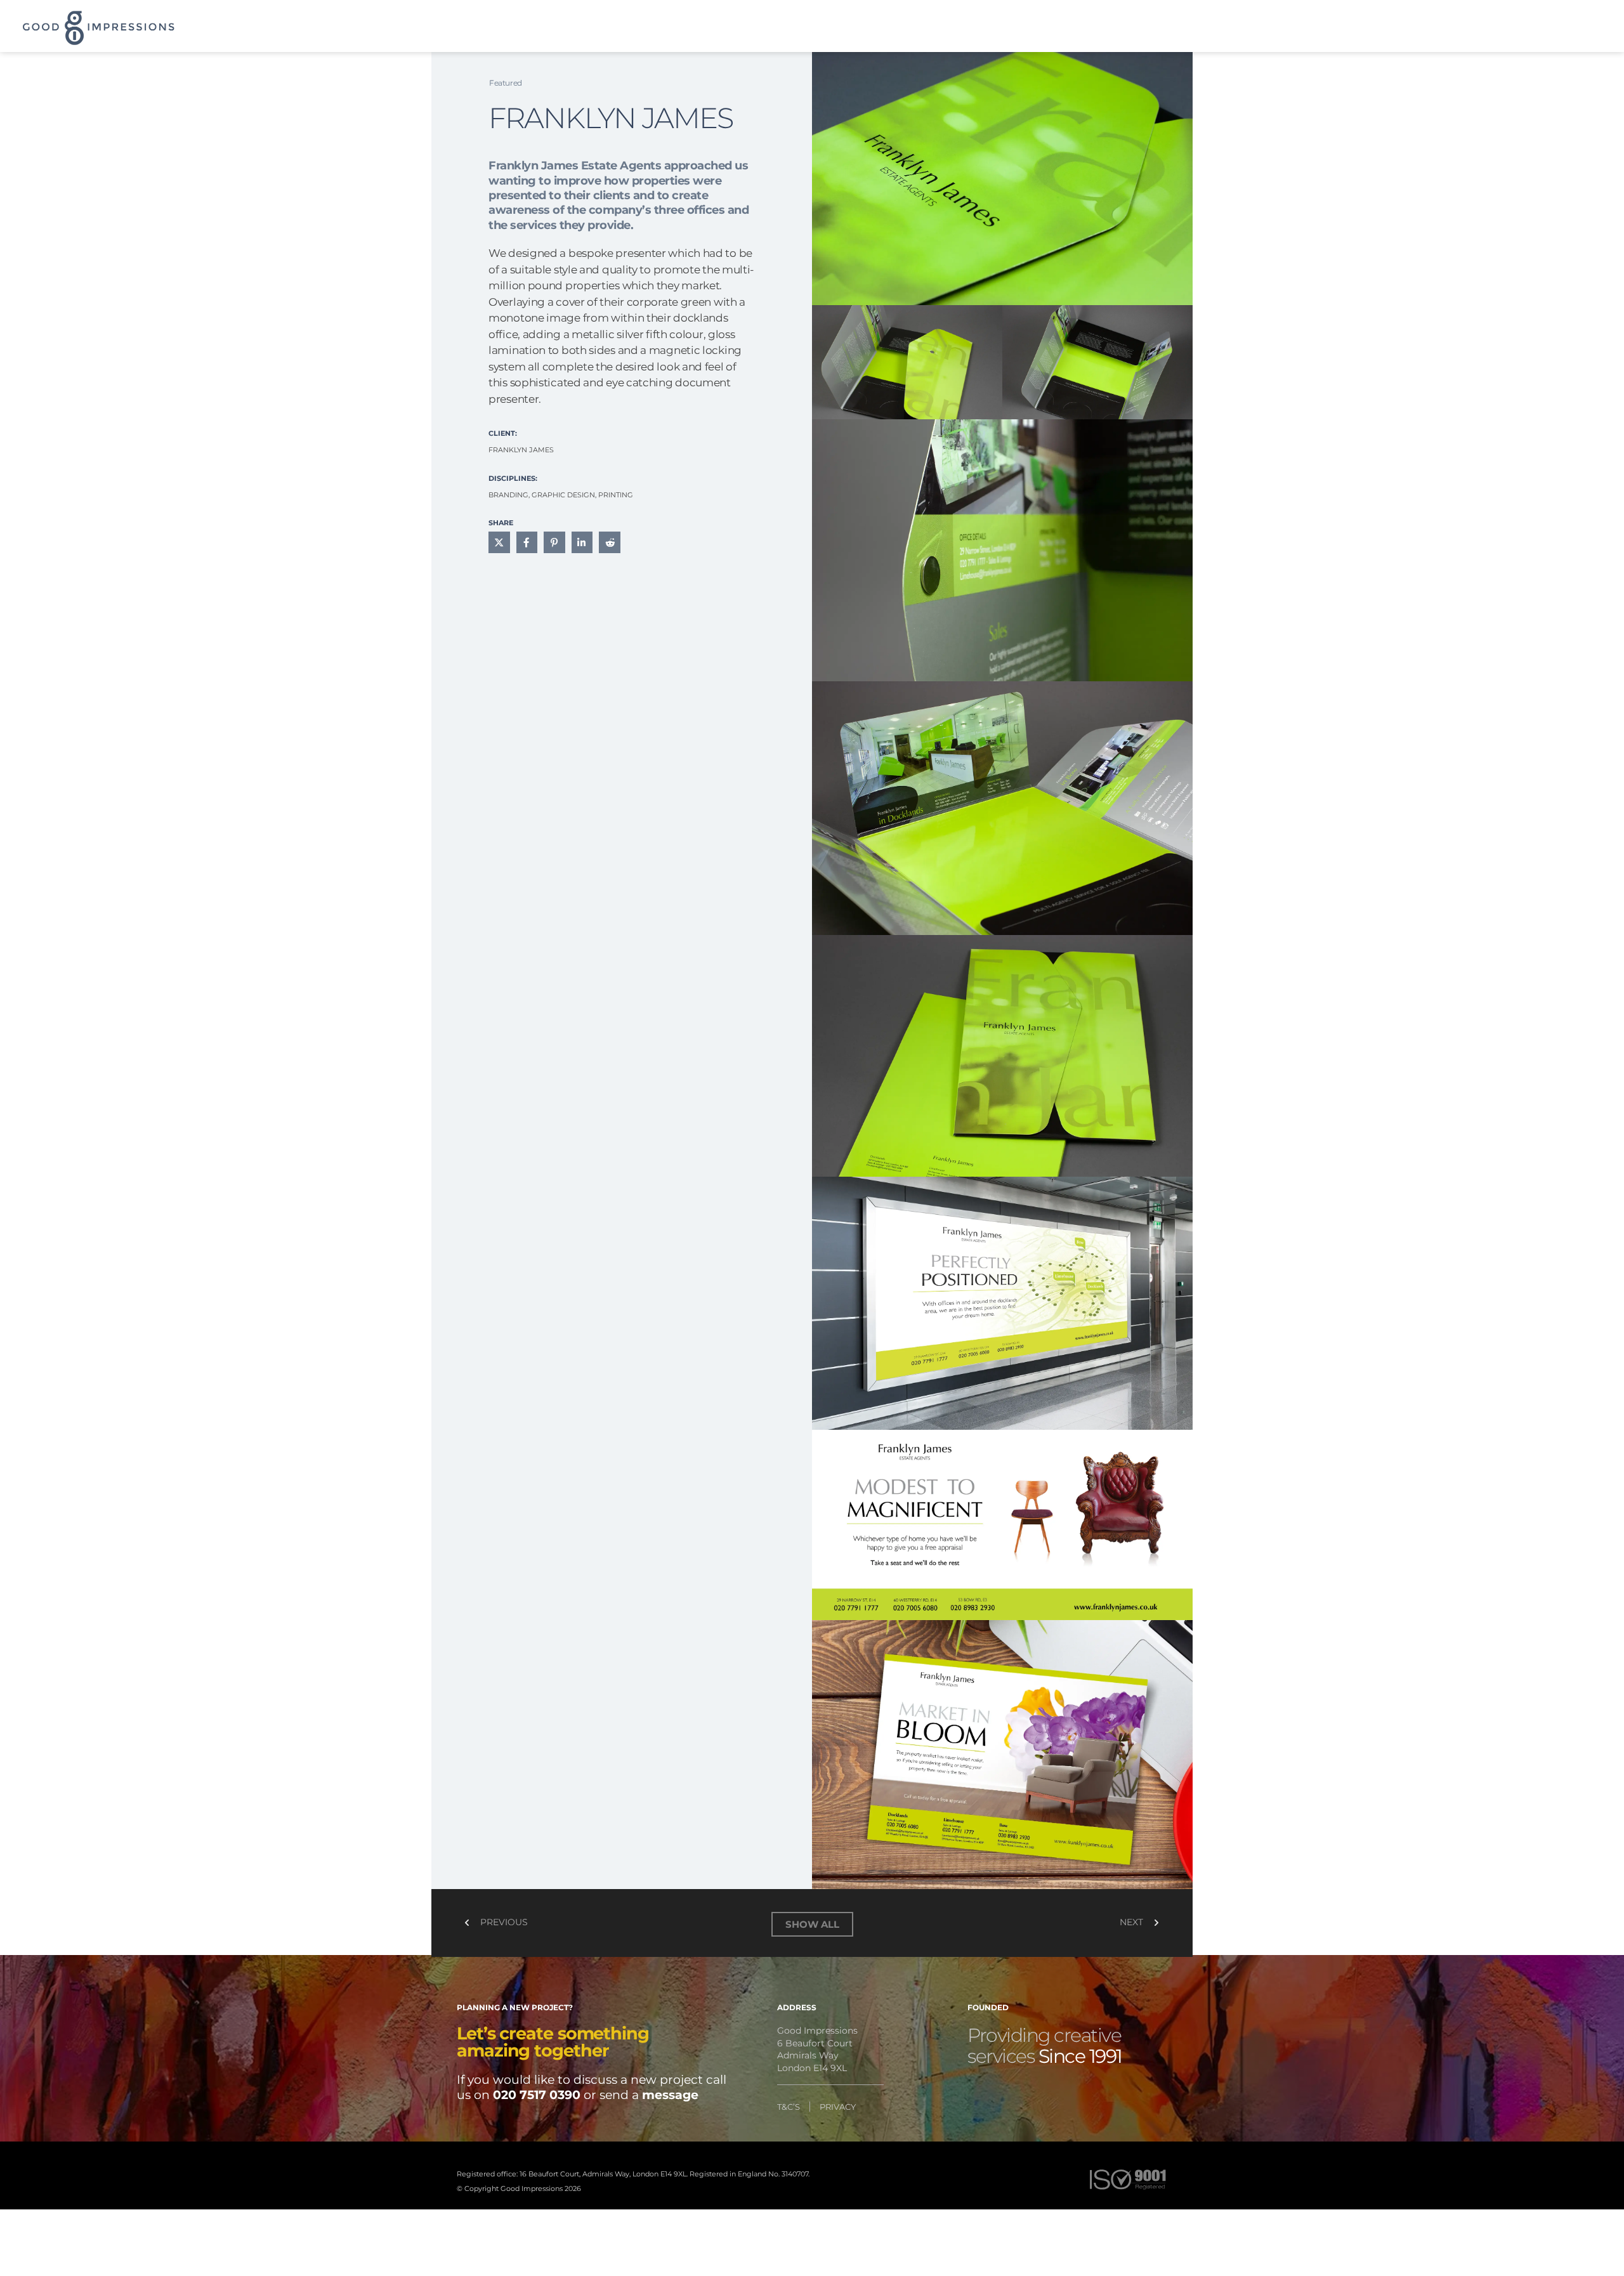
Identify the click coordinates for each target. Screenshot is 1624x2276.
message (670, 2095)
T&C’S (789, 2107)
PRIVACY (838, 2107)
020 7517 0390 (537, 2095)
